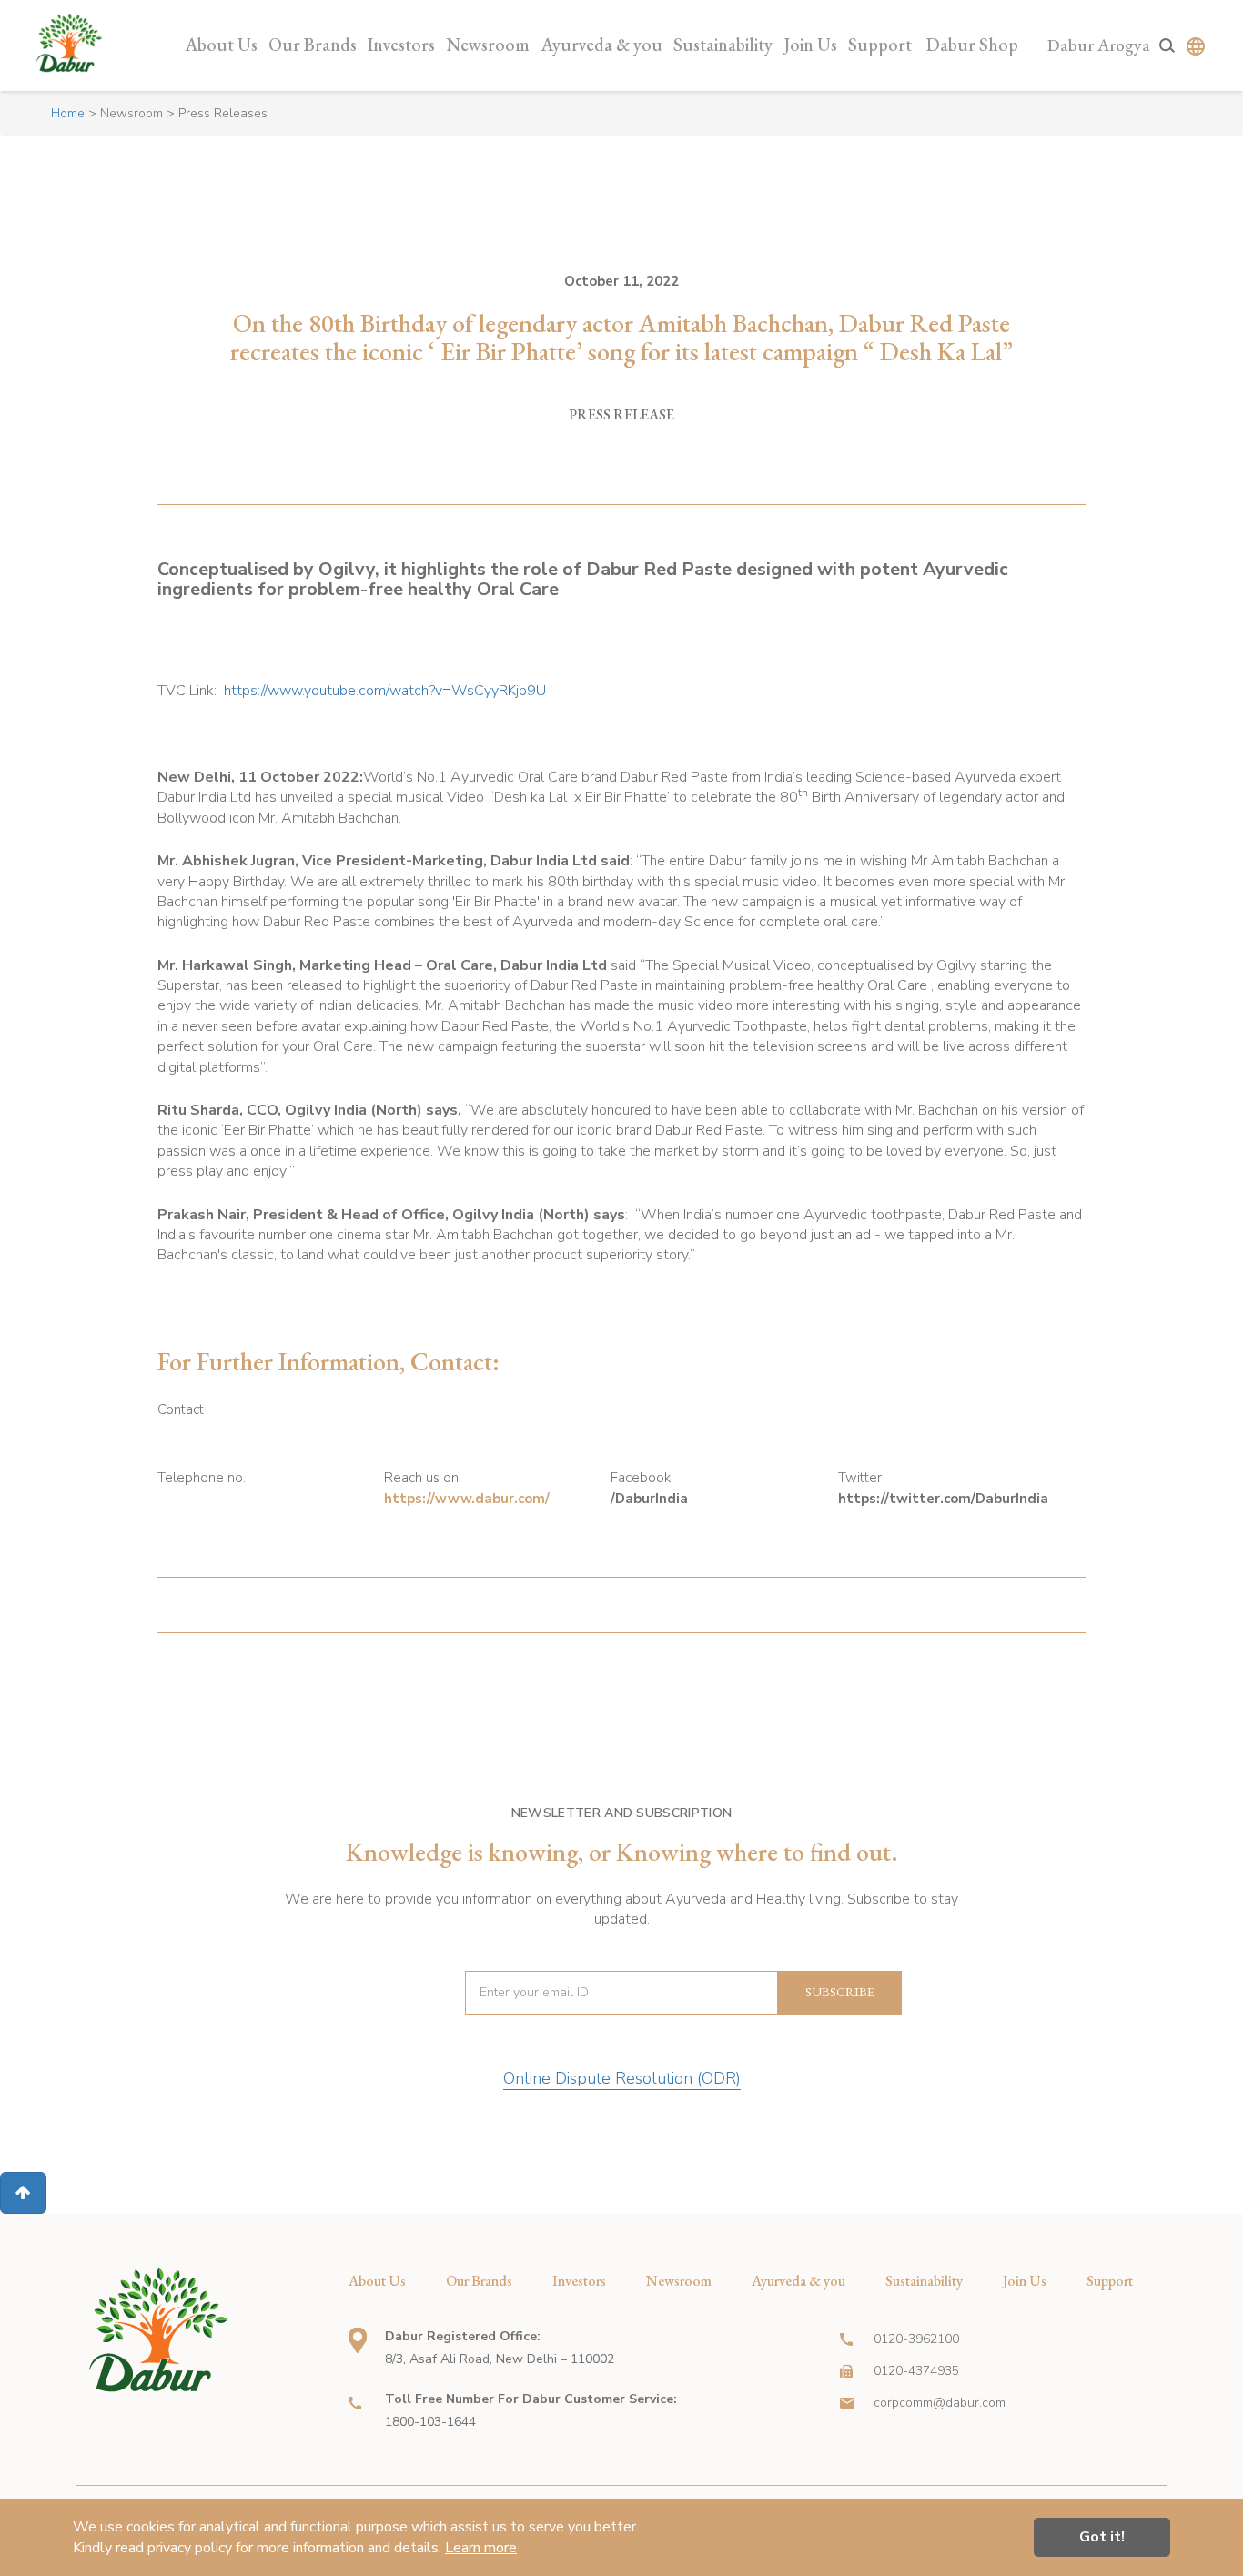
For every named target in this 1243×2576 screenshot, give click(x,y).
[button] (23, 2193)
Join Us (810, 45)
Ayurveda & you (601, 45)
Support (880, 45)
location (358, 2340)
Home (68, 113)
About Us (221, 45)
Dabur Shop (972, 45)
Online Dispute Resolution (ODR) (622, 2078)
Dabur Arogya (1099, 45)
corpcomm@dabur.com (940, 2403)
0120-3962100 (916, 2339)
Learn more (481, 2548)
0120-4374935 (916, 2371)
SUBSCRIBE (840, 1992)
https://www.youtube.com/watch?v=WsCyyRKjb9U (385, 691)
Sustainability (723, 45)
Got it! (1102, 2537)
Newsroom (488, 45)
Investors (401, 45)
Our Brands (313, 45)
